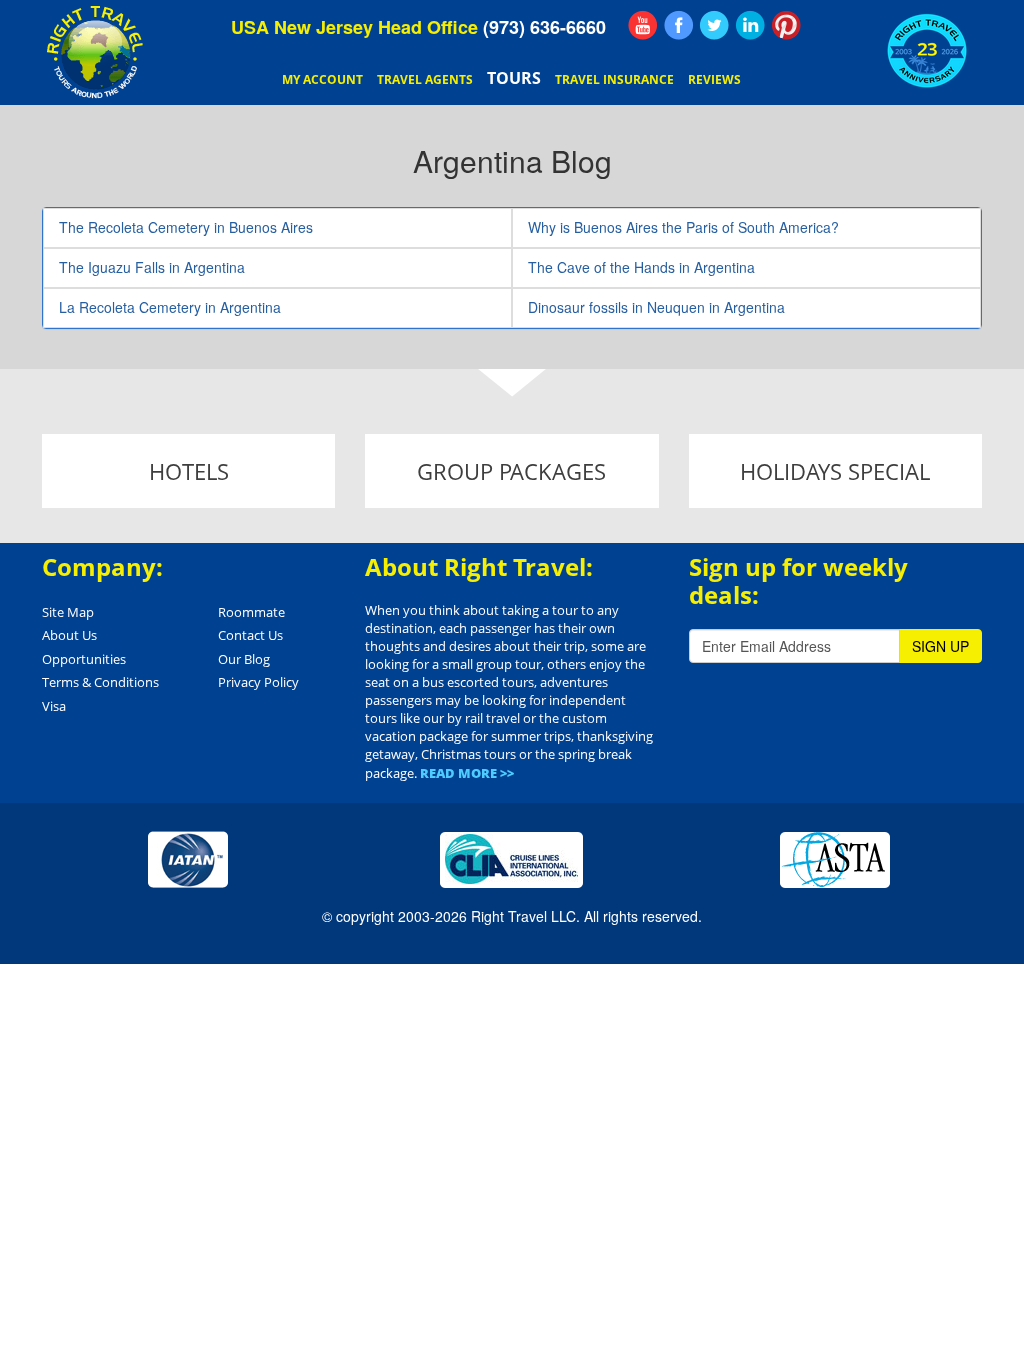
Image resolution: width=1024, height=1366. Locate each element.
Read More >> (467, 773)
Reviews (714, 79)
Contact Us (250, 635)
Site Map (68, 612)
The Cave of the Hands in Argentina (641, 267)
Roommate (251, 612)
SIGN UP (940, 646)
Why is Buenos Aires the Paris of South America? (683, 227)
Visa (54, 706)
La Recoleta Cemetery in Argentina (170, 307)
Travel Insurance (614, 79)
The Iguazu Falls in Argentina (152, 267)
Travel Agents (425, 79)
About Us (69, 635)
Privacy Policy (258, 682)
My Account (322, 79)
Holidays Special (835, 471)
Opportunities (84, 659)
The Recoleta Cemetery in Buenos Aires (186, 227)
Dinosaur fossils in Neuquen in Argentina (656, 307)
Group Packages (511, 471)
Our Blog (244, 659)
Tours (514, 78)
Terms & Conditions (100, 682)
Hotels (189, 471)
